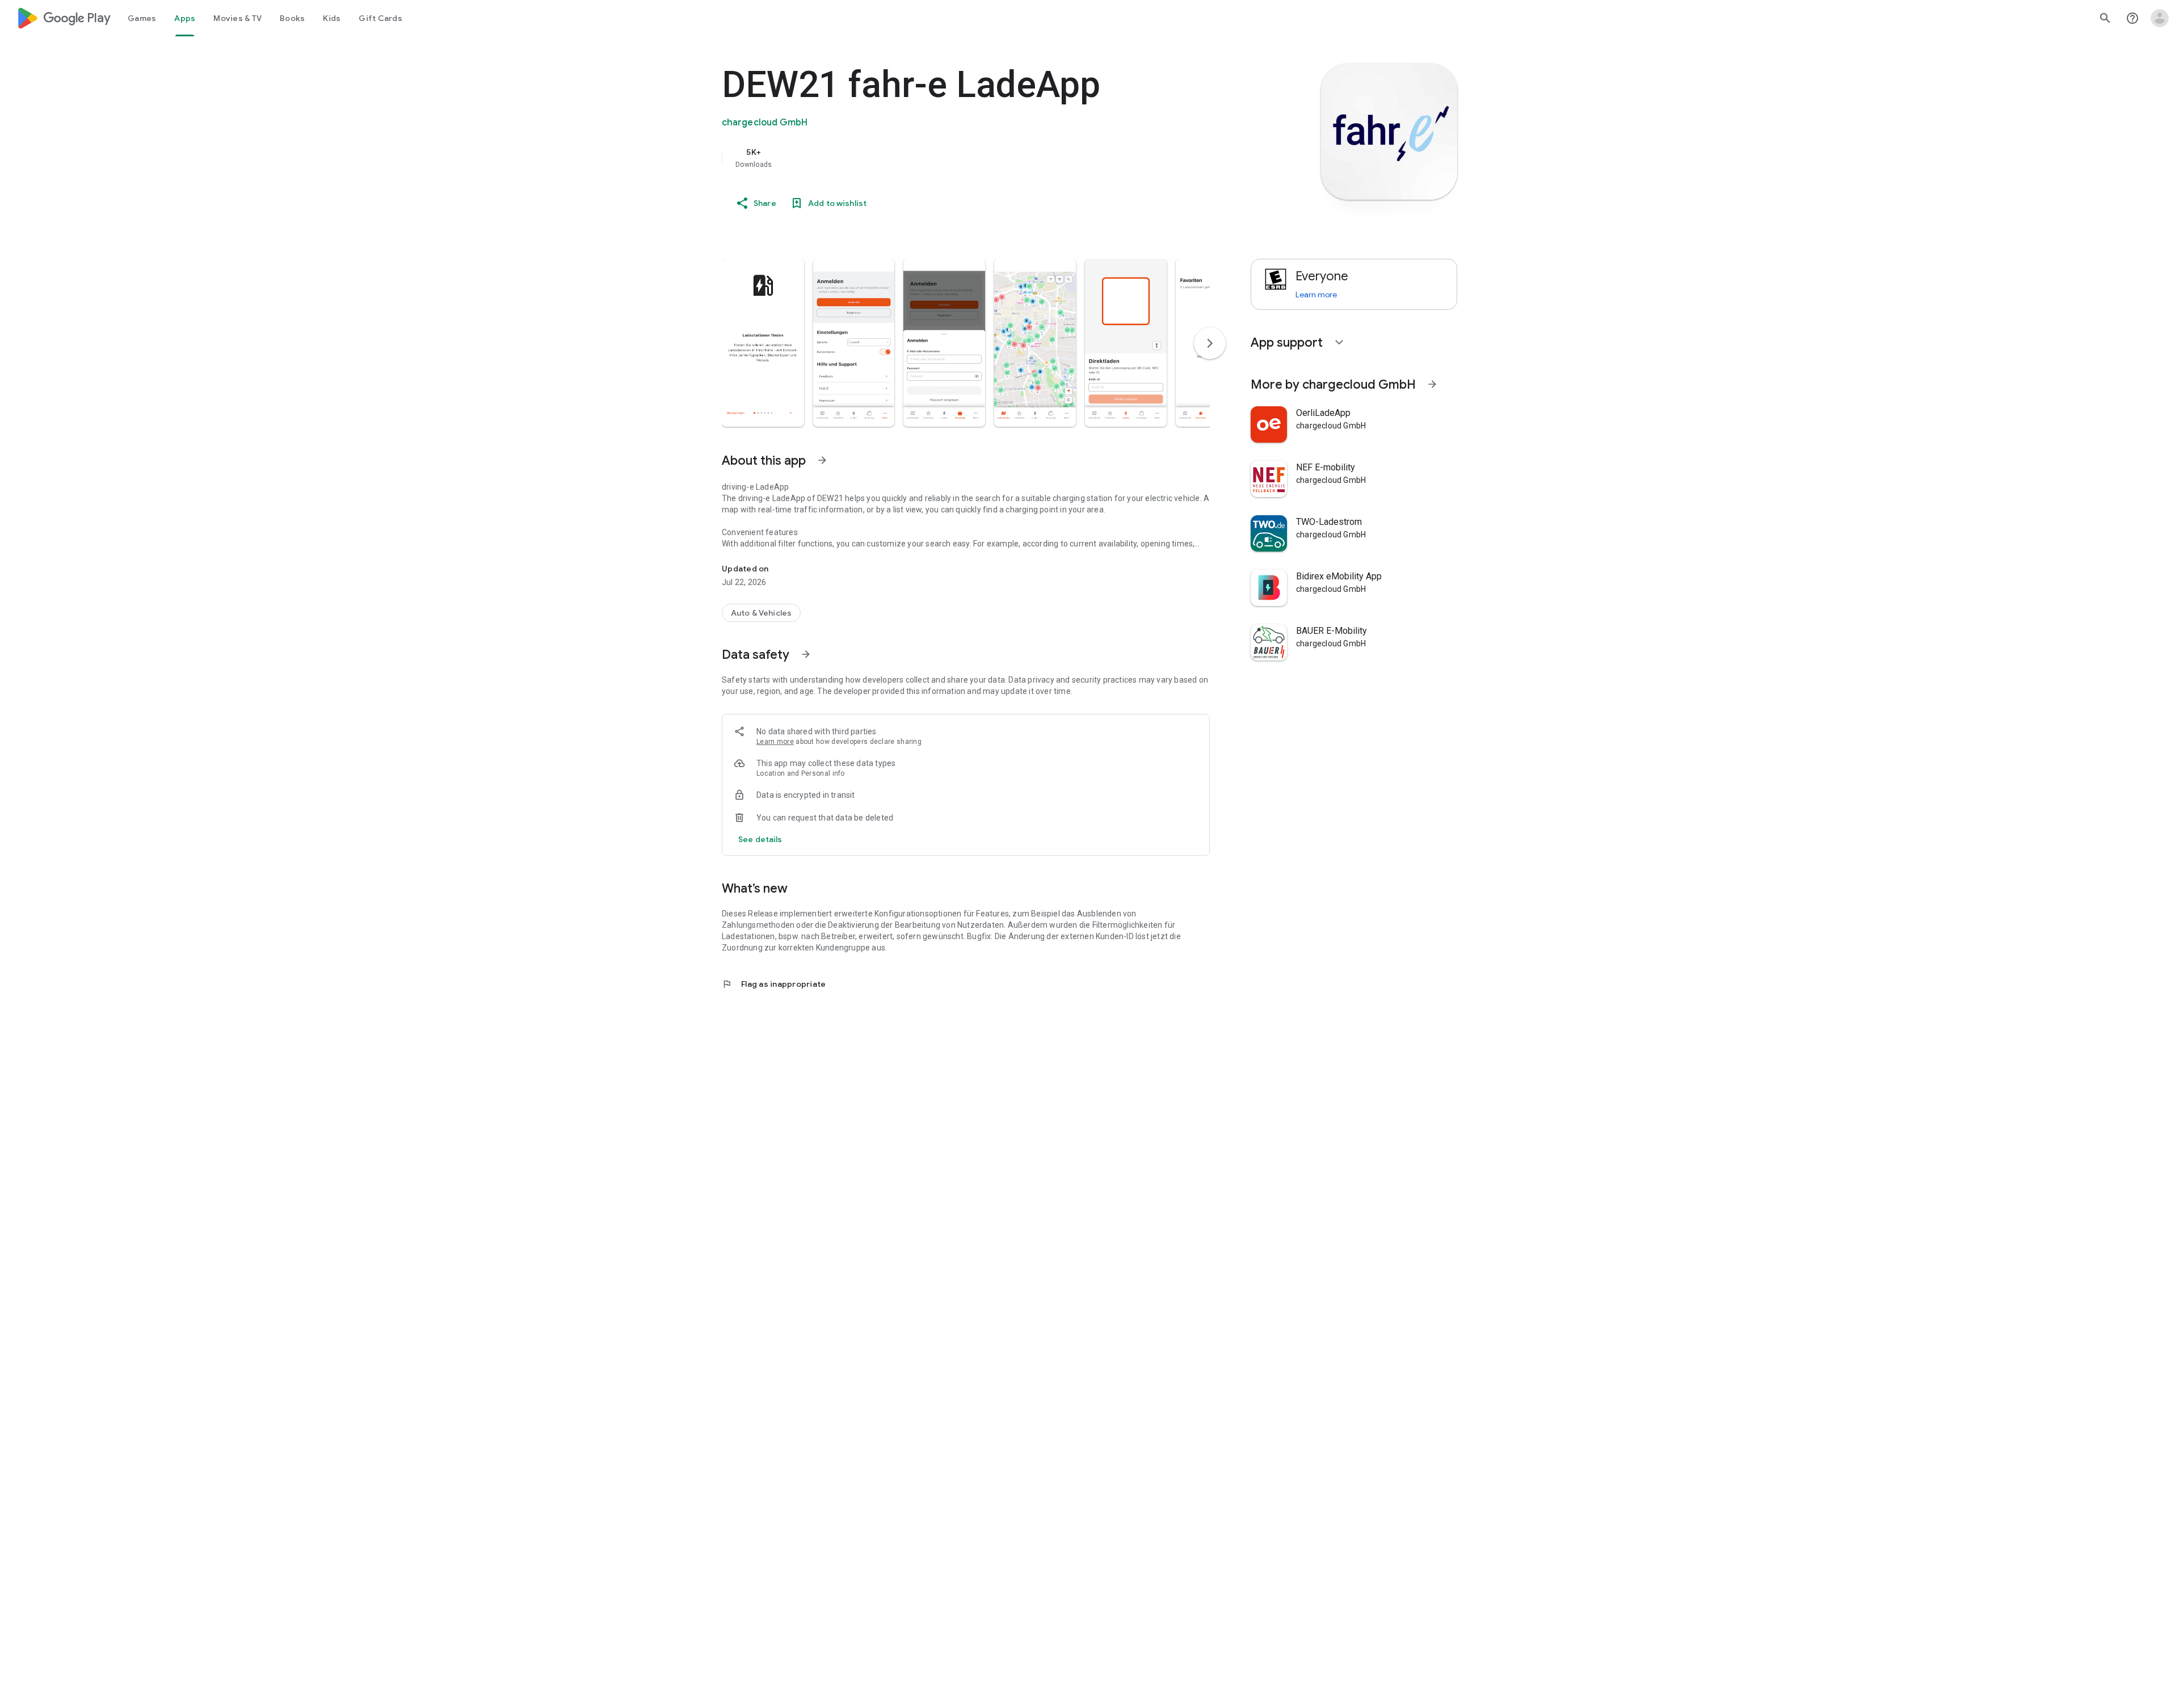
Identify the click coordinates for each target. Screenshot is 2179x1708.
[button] (763, 343)
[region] (949, 158)
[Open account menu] (2160, 18)
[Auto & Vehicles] (761, 613)
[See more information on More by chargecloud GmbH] (1432, 384)
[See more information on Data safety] (806, 654)
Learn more (775, 742)
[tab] (142, 18)
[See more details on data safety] (760, 839)
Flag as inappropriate (774, 984)
